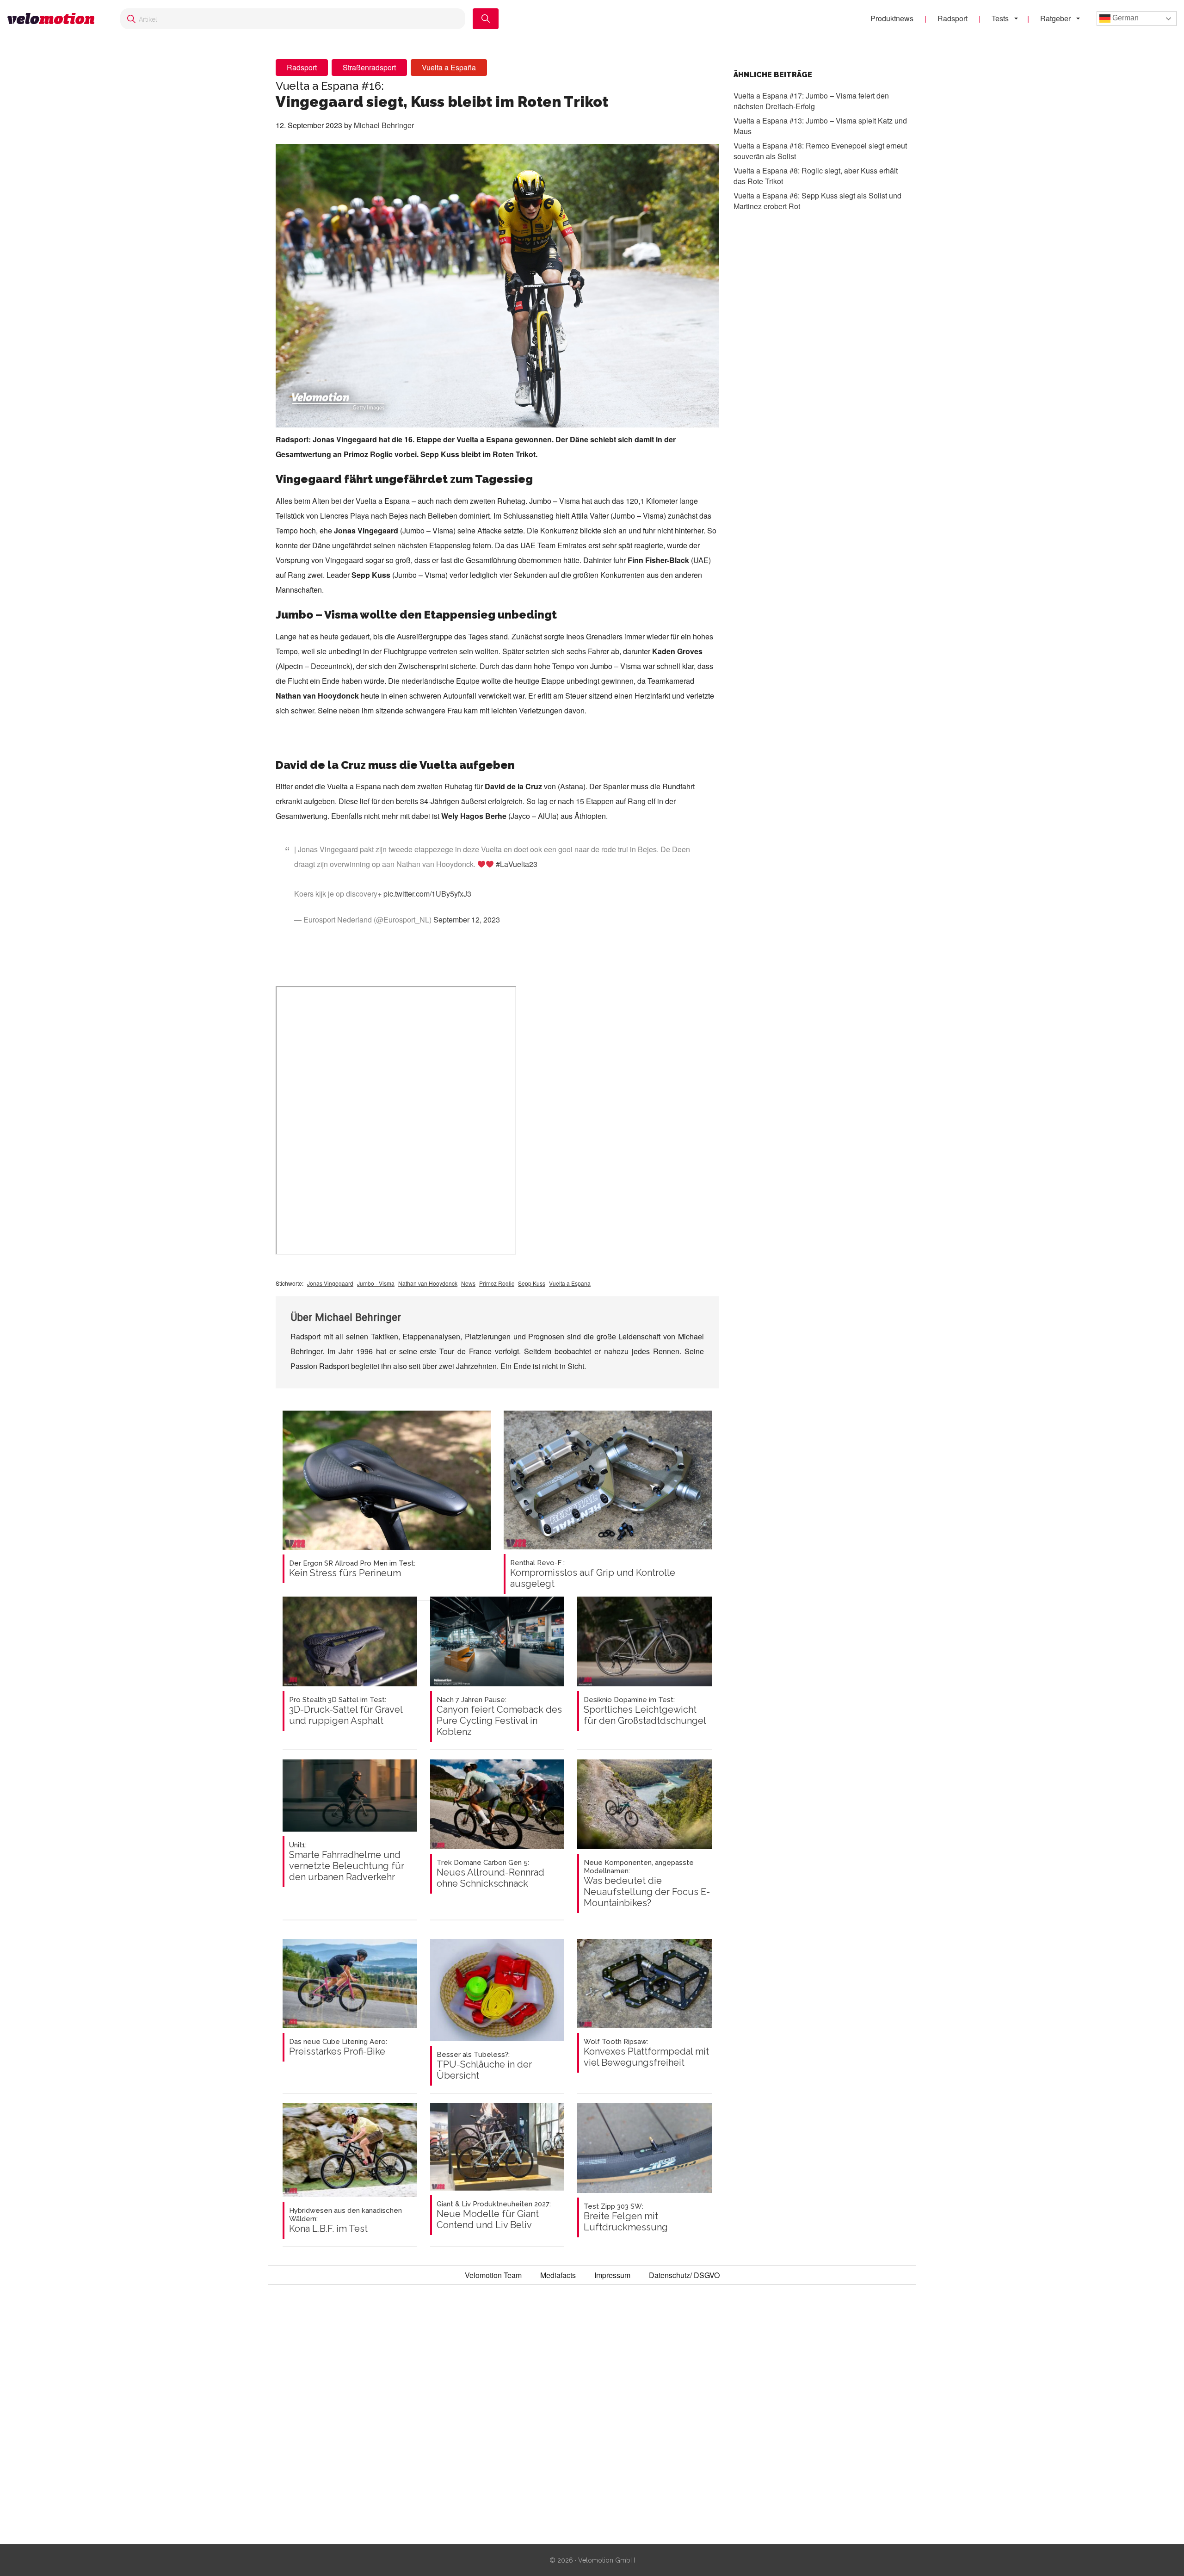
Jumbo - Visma (376, 1283)
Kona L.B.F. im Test (345, 2220)
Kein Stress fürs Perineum (352, 1569)
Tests (1000, 18)
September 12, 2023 (467, 920)
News (468, 1283)
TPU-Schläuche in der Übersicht (484, 2066)
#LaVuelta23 (517, 864)
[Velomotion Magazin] (55, 19)
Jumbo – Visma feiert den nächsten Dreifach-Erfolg (811, 101)
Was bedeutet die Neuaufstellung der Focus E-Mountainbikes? (647, 1883)
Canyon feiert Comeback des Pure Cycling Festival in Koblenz (499, 1716)
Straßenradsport (369, 67)
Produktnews (892, 18)
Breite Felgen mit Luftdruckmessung (626, 2217)
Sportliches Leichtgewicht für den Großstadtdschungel (645, 1711)
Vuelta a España (449, 67)
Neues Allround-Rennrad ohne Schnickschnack (490, 1874)
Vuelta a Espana (570, 1283)
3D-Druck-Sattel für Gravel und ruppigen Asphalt (346, 1711)
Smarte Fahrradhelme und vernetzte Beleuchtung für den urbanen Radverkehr (347, 1862)
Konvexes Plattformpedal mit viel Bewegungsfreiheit (646, 2053)
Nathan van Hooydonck (428, 1283)
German (1125, 18)
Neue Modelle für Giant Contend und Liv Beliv (494, 2215)
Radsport (953, 18)
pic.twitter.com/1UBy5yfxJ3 (427, 894)
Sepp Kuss (532, 1283)
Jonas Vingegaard (330, 1283)
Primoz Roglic (497, 1283)
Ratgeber (1055, 18)
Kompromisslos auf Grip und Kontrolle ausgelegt (593, 1574)
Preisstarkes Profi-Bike (338, 2047)
